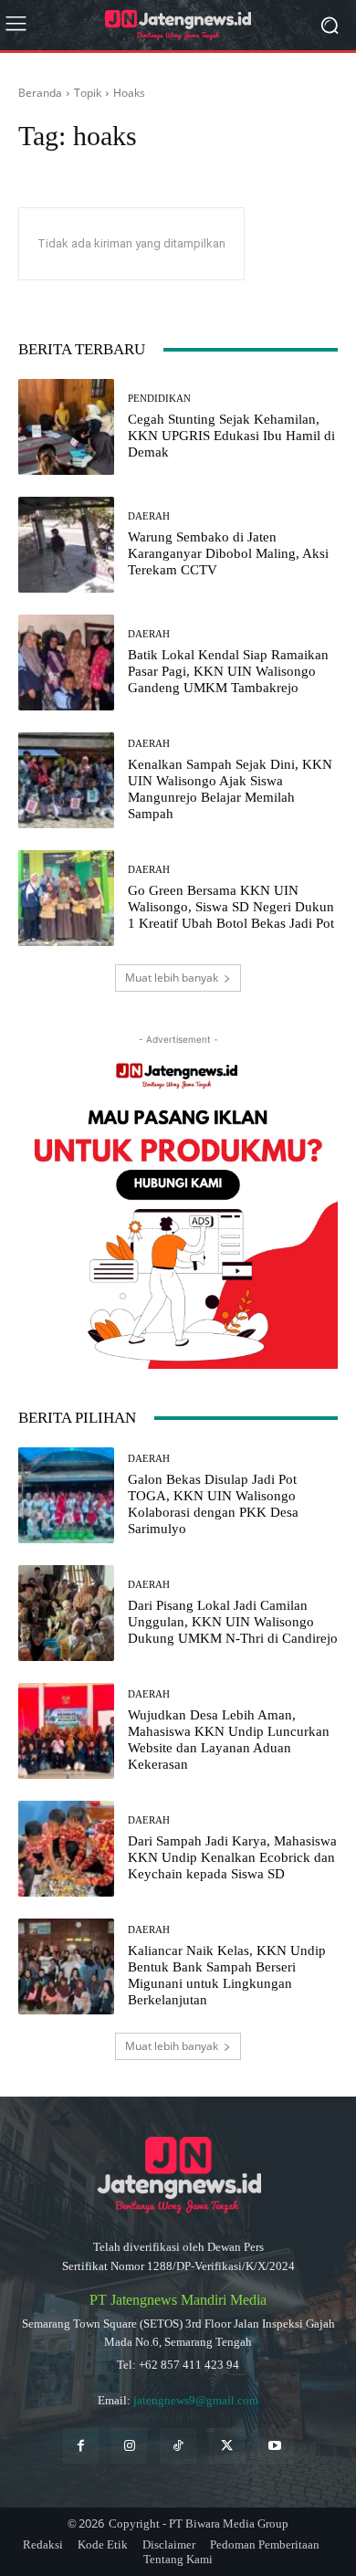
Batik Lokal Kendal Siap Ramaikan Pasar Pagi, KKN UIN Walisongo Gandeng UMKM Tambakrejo (228, 671)
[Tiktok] (178, 2446)
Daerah (149, 516)
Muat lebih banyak (172, 978)
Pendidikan (159, 399)
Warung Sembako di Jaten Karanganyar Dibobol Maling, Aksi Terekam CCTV (228, 553)
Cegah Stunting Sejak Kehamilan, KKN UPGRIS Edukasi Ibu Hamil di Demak (231, 436)
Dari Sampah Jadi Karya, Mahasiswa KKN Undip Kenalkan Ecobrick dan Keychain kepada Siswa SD (232, 1857)
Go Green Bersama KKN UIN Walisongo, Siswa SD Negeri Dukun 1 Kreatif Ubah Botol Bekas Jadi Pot (231, 907)
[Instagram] (129, 2446)
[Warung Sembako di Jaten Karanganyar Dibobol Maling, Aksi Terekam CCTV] (66, 545)
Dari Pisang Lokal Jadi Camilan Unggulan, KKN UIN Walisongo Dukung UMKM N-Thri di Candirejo (233, 1622)
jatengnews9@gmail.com (196, 2400)
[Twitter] (227, 2446)
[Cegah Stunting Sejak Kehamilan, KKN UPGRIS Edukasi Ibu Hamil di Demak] (66, 427)
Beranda (40, 93)
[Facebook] (81, 2446)
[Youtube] (275, 2446)
